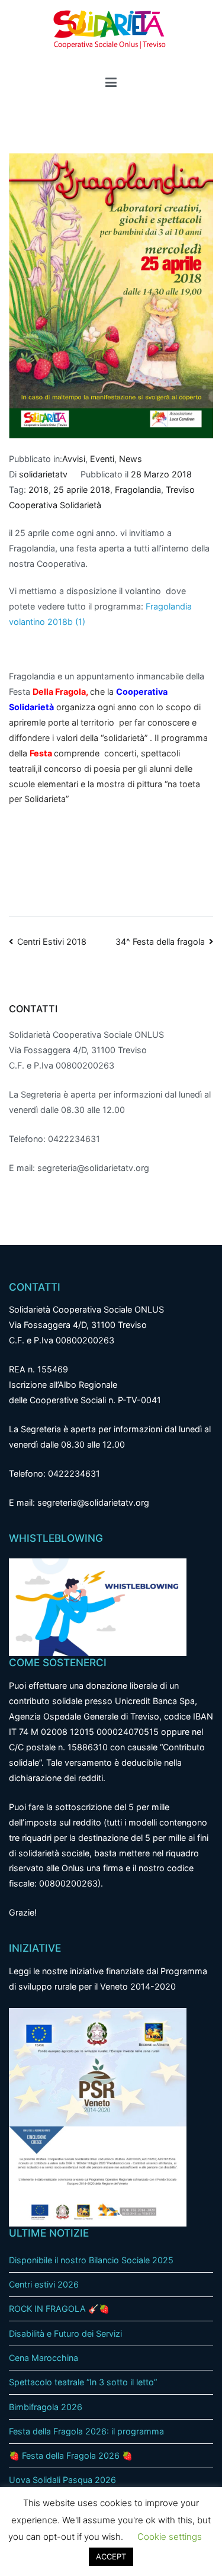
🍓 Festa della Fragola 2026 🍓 (71, 2455)
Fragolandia (138, 490)
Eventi (102, 459)
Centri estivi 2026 (44, 2284)
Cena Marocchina (44, 2358)
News (131, 459)
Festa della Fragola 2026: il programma (86, 2431)
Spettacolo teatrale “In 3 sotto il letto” (83, 2382)
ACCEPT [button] (111, 2556)
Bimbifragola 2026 (46, 2407)
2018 (38, 490)
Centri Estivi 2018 (52, 941)
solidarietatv (43, 474)
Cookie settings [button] (170, 2537)
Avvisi (74, 459)
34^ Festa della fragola (160, 941)
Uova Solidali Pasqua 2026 (62, 2480)
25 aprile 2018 (82, 490)
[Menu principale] (111, 84)
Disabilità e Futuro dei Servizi (65, 2333)
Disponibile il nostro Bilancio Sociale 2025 (91, 2260)
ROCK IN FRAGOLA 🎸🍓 (59, 2309)
